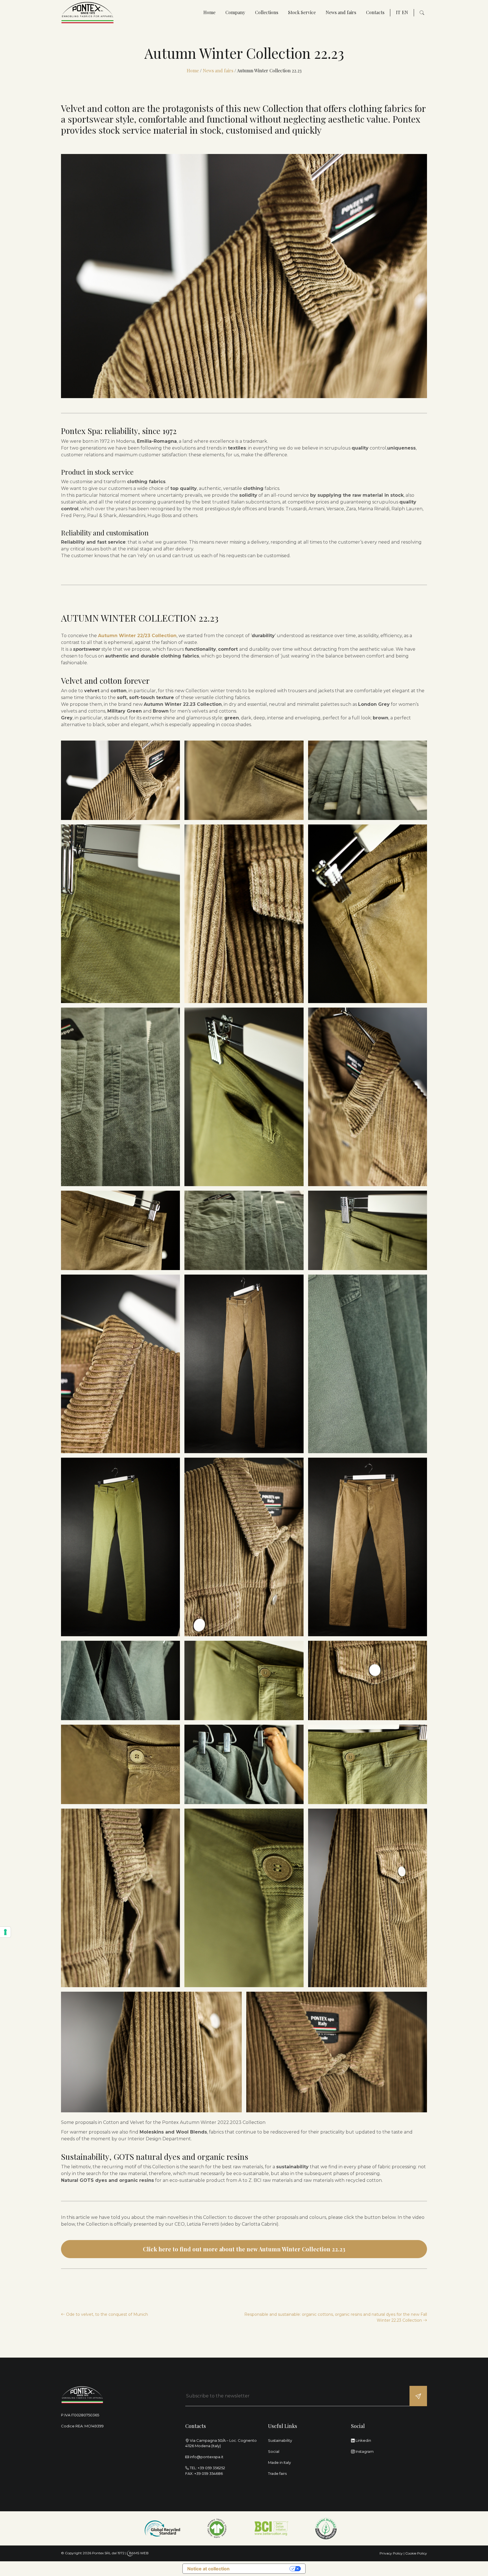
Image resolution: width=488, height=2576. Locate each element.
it (398, 12)
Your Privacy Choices (262, 2569)
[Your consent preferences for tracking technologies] (5, 1932)
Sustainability (280, 2440)
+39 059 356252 (211, 2468)
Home (209, 12)
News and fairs (341, 12)
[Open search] (422, 13)
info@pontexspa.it (207, 2457)
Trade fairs (277, 2473)
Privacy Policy (391, 2553)
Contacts (375, 12)
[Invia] (418, 2396)
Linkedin (363, 2440)
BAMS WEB (139, 2553)
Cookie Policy (416, 2553)
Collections (267, 12)
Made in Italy (279, 2462)
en (405, 12)
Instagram (364, 2451)
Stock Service (302, 12)
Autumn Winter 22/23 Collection (137, 636)
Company (235, 12)
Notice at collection (208, 2569)
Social (274, 2451)
